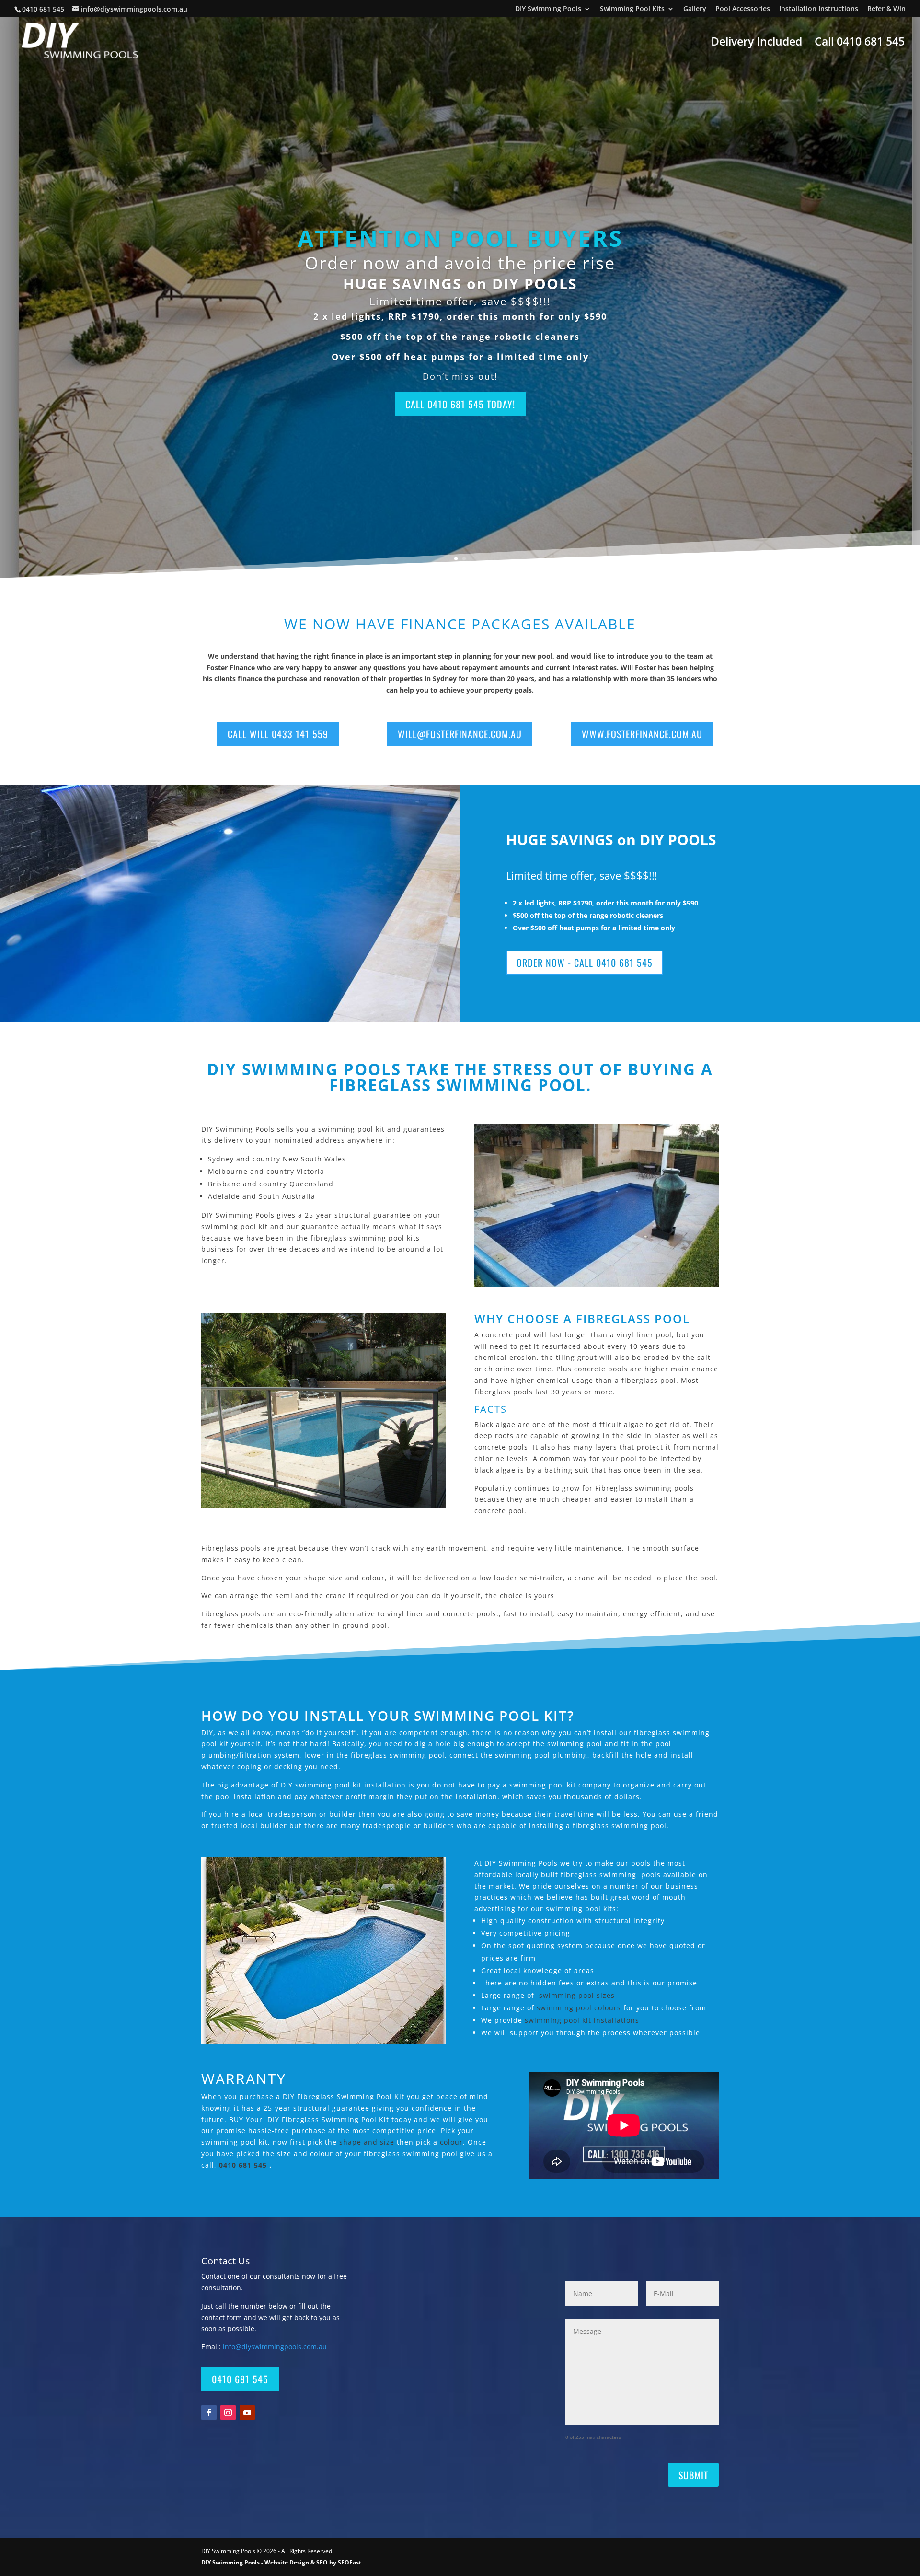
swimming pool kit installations (582, 2020)
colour (451, 2142)
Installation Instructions (819, 9)
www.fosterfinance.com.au (642, 734)
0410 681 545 (44, 9)
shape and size (368, 2142)
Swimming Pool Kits (632, 9)
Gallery (695, 9)
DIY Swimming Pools (548, 9)
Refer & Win (886, 9)
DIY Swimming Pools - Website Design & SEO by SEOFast (281, 2562)
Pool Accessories (743, 9)
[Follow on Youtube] (247, 2413)
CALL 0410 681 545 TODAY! (460, 404)
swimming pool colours (579, 2008)
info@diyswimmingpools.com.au (275, 2347)
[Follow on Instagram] (228, 2413)
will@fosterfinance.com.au (460, 734)
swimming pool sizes (577, 1995)
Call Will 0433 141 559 (278, 734)
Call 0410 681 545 (860, 43)
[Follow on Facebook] (209, 2413)
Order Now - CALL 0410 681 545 (585, 963)
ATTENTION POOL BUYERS (460, 238)
